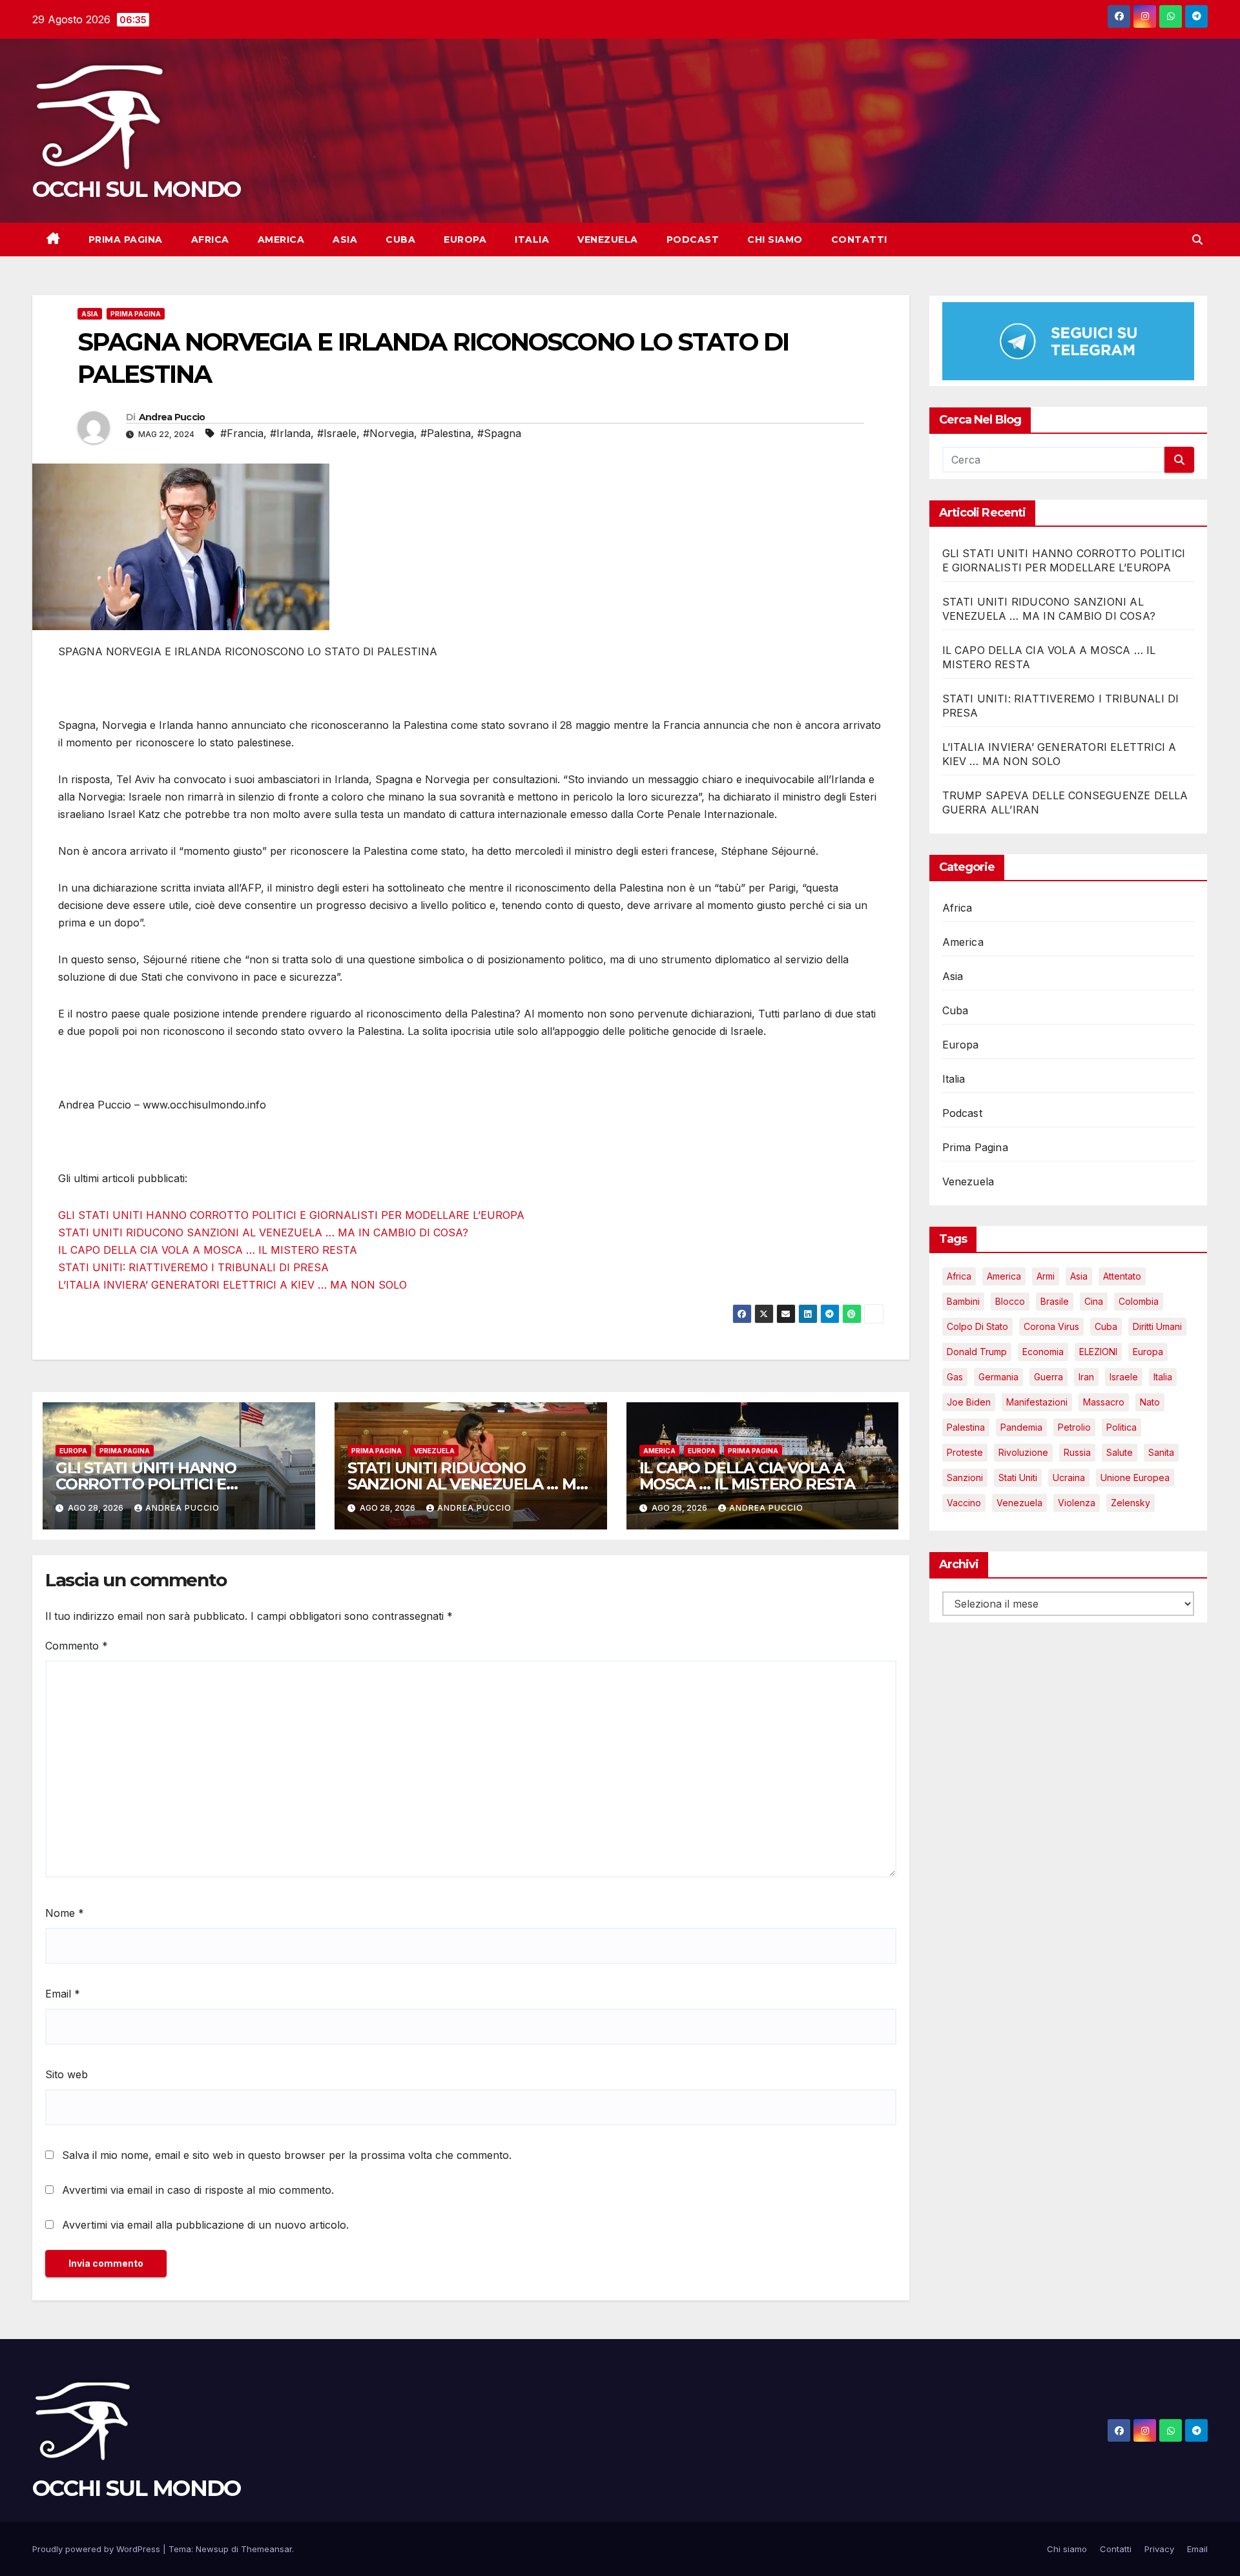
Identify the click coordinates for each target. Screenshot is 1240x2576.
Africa (210, 240)
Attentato (1122, 1277)
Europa (465, 240)
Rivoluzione (1023, 1453)
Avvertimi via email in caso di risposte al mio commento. (198, 2190)
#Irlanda (290, 433)
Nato (1150, 1403)
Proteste (965, 1453)
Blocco (1010, 1302)
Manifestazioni (1037, 1403)
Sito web (67, 2074)
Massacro (1104, 1403)
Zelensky (1131, 1503)
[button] (1197, 240)
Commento (77, 1646)
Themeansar (266, 2549)
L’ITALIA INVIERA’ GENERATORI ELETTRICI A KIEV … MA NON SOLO (232, 1285)
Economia (1043, 1352)
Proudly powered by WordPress (98, 2549)
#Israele (337, 433)
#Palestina (446, 433)
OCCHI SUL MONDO (137, 189)
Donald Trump (977, 1352)
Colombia (1139, 1302)
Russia (1077, 1453)
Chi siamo (775, 240)
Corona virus (1051, 1327)
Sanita (1161, 1453)
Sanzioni (965, 1478)
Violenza (1077, 1503)
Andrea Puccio (172, 417)
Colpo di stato (977, 1327)
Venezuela (608, 240)
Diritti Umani (1157, 1327)
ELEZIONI (1098, 1352)
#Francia (242, 433)
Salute (1120, 1453)
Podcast (693, 240)
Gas (955, 1377)
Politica (1121, 1428)
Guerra (1049, 1377)
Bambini (963, 1302)
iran (1086, 1377)
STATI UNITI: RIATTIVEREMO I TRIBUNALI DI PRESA (193, 1267)
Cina (1094, 1302)
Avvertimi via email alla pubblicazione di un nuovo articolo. (205, 2225)
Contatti (859, 240)
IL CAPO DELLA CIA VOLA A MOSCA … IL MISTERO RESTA (208, 1250)
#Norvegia (388, 433)
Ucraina (1069, 1478)
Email (63, 1994)
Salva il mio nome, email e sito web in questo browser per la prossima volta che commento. (287, 2155)
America (281, 240)
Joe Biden (969, 1403)
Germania (998, 1377)
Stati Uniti (1018, 1478)
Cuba (400, 240)
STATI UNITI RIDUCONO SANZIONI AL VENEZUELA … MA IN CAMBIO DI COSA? (263, 1232)
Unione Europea (1135, 1478)
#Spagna (499, 433)
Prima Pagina (126, 240)
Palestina (966, 1428)
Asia (345, 240)
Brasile (1055, 1302)
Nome (65, 1913)
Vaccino (964, 1503)
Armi (1046, 1277)
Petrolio (1074, 1428)
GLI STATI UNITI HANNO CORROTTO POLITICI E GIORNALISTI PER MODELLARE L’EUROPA (291, 1215)
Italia (532, 240)
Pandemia (1021, 1428)
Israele (1124, 1377)
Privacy (1159, 2549)
